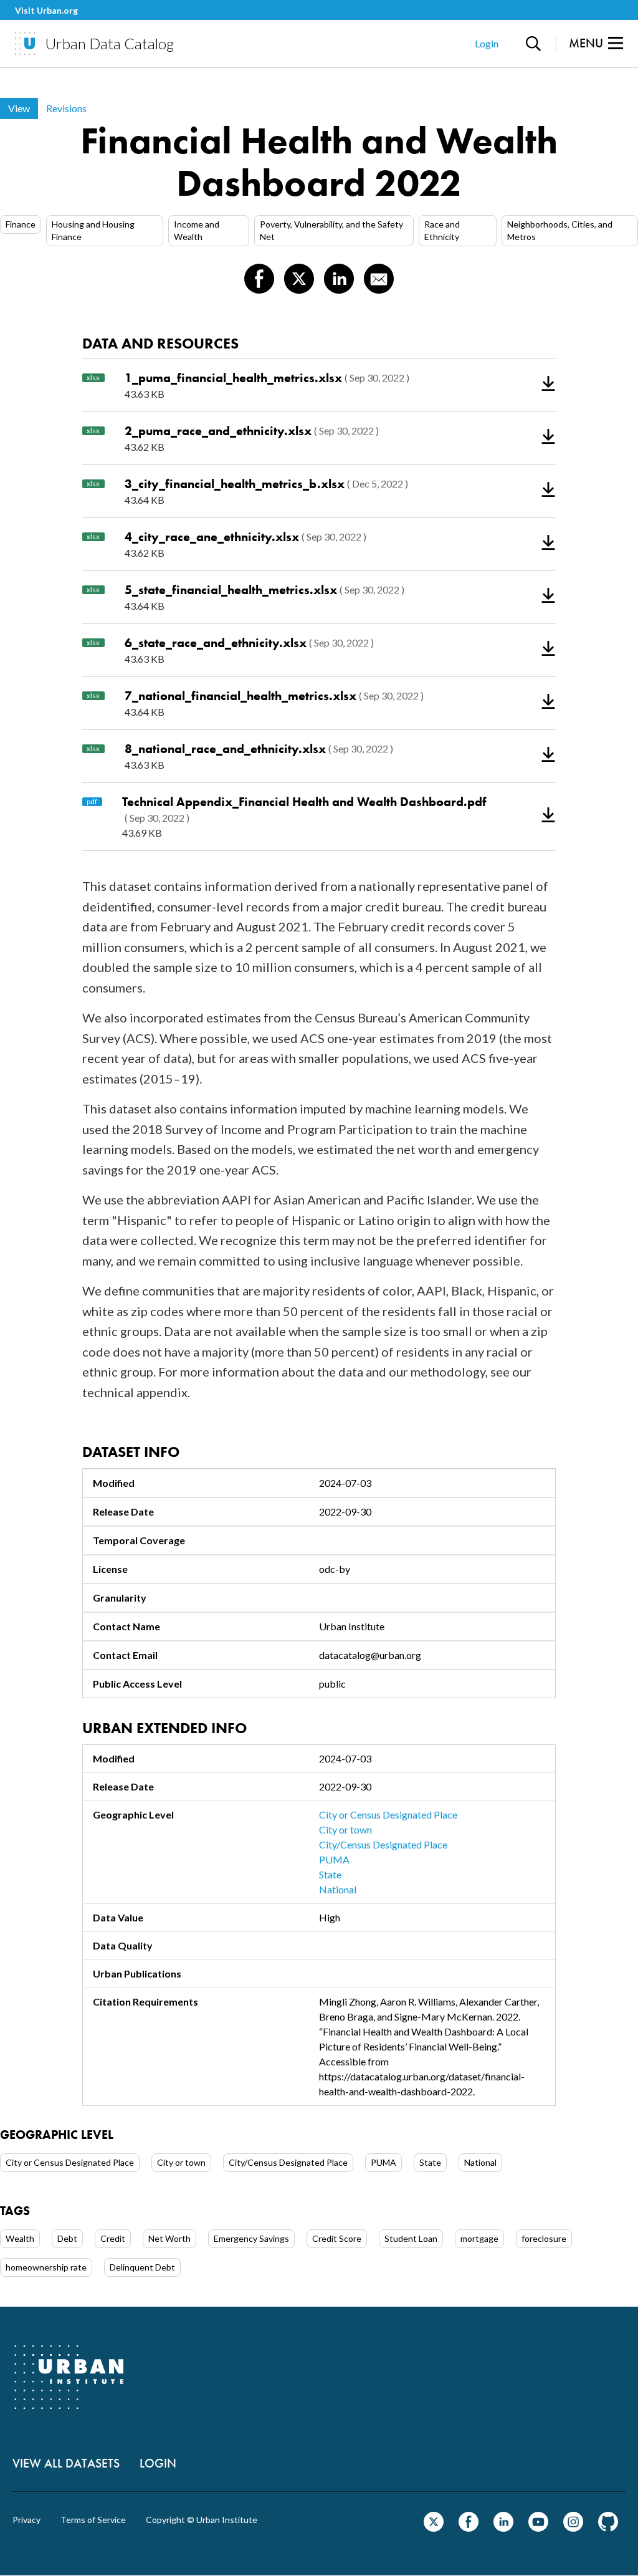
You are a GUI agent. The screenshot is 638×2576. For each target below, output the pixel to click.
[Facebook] (469, 2528)
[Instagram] (573, 2528)
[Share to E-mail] (379, 279)
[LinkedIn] (503, 2528)
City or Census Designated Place (388, 1814)
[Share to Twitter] (299, 279)
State (330, 1874)
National (338, 1889)
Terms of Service (93, 2520)
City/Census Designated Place (383, 1844)
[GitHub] (608, 2528)
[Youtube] (538, 2528)
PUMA (334, 1859)
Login (487, 43)
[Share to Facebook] (259, 279)
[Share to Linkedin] (339, 279)
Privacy (26, 2520)
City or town (345, 1829)
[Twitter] (434, 2528)
